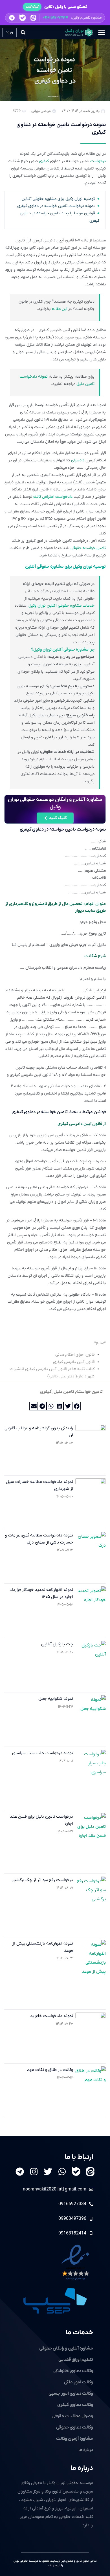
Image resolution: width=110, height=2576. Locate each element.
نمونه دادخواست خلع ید (52, 2016)
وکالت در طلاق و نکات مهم (50, 2070)
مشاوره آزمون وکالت (75, 2439)
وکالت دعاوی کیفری (75, 2405)
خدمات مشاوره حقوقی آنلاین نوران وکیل (61, 606)
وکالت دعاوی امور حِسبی (71, 2394)
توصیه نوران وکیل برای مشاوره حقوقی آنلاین (58, 199)
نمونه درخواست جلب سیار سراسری (43, 1753)
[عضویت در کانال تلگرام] (12, 18)
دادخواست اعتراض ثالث (53, 497)
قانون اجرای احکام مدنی (75, 1355)
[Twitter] (48, 2172)
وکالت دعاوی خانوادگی (73, 2371)
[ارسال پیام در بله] (22, 18)
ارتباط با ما (79, 2157)
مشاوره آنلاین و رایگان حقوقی (66, 2348)
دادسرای (78, 460)
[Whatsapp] (62, 2172)
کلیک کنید (32, 7)
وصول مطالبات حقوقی (72, 2416)
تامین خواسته (89, 1392)
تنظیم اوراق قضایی (76, 2360)
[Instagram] (34, 2172)
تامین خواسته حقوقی (88, 548)
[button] (55, 18)
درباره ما (82, 2468)
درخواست (98, 161)
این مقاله (60, 309)
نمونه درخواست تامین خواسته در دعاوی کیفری (56, 206)
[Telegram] (20, 2172)
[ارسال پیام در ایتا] (33, 18)
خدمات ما (79, 2333)
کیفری (44, 161)
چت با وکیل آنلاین (57, 1644)
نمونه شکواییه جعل (56, 1699)
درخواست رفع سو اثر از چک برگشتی (42, 1880)
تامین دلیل (64, 1392)
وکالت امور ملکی (79, 2382)
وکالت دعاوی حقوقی (75, 2427)
